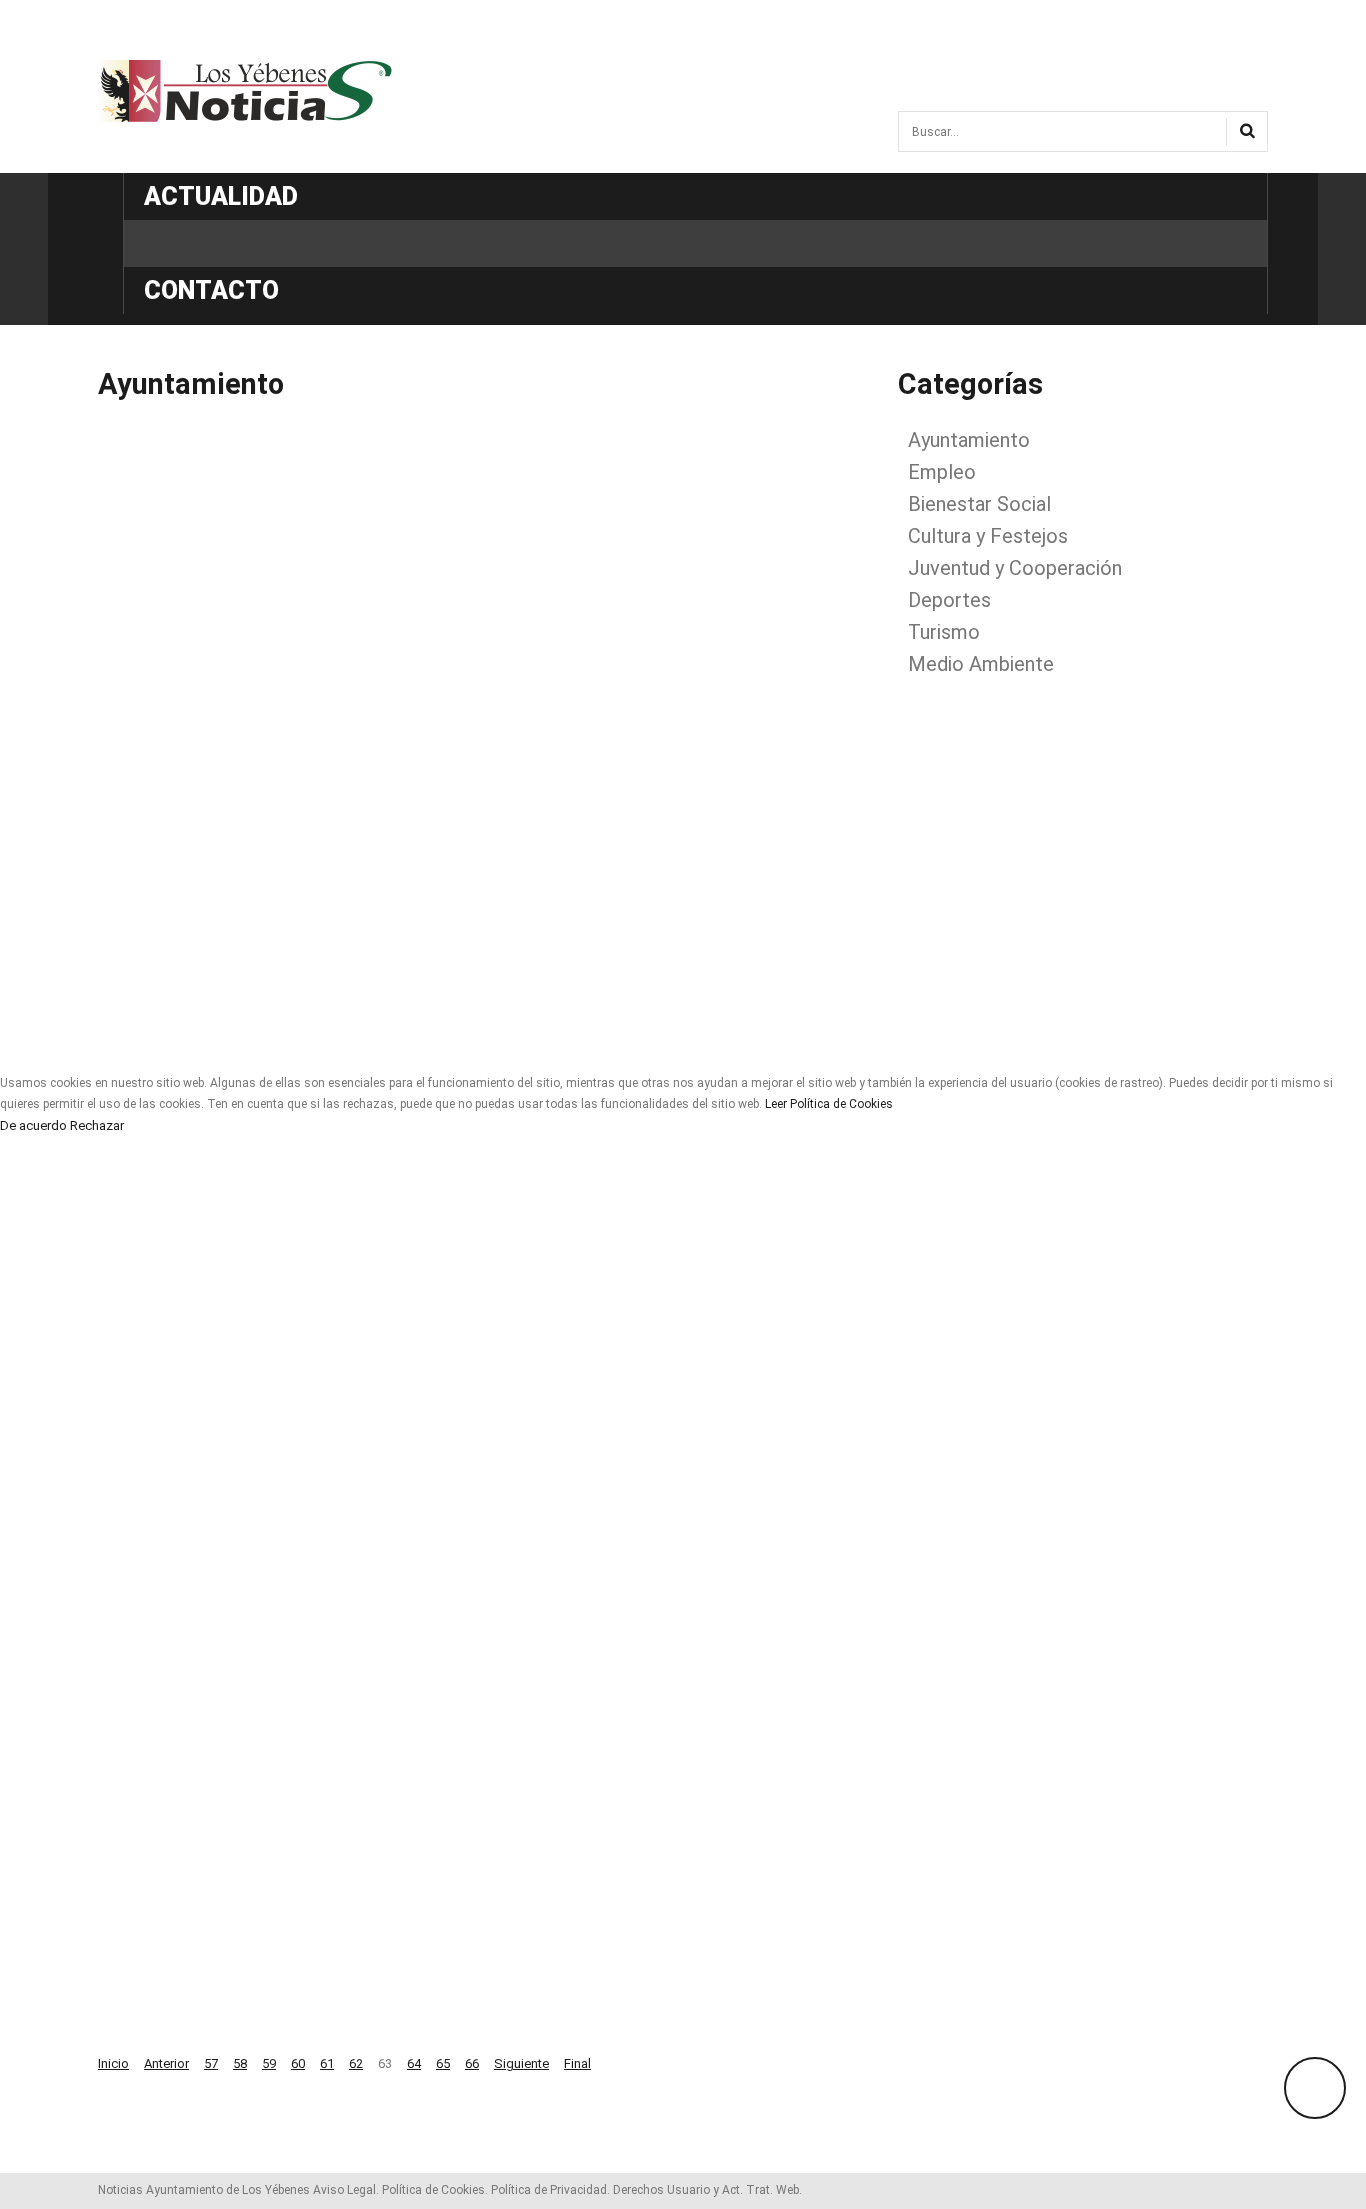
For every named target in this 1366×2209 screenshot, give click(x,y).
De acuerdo (33, 1126)
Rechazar (97, 1126)
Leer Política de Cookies (829, 1104)
